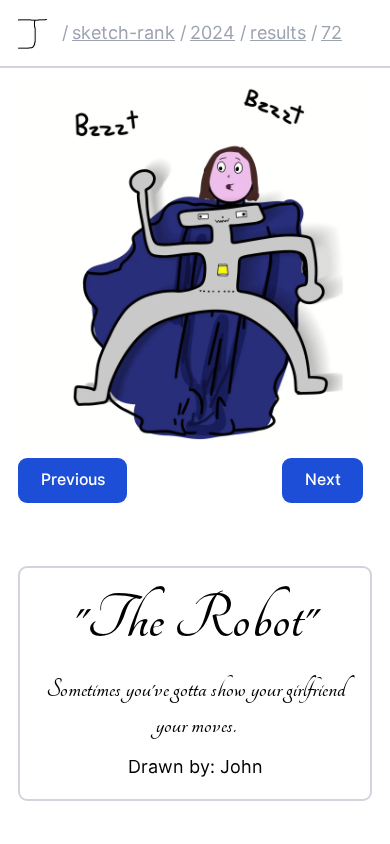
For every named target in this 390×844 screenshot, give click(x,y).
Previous (73, 479)
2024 (212, 32)
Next (323, 479)
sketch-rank (123, 32)
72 (331, 32)
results (278, 32)
